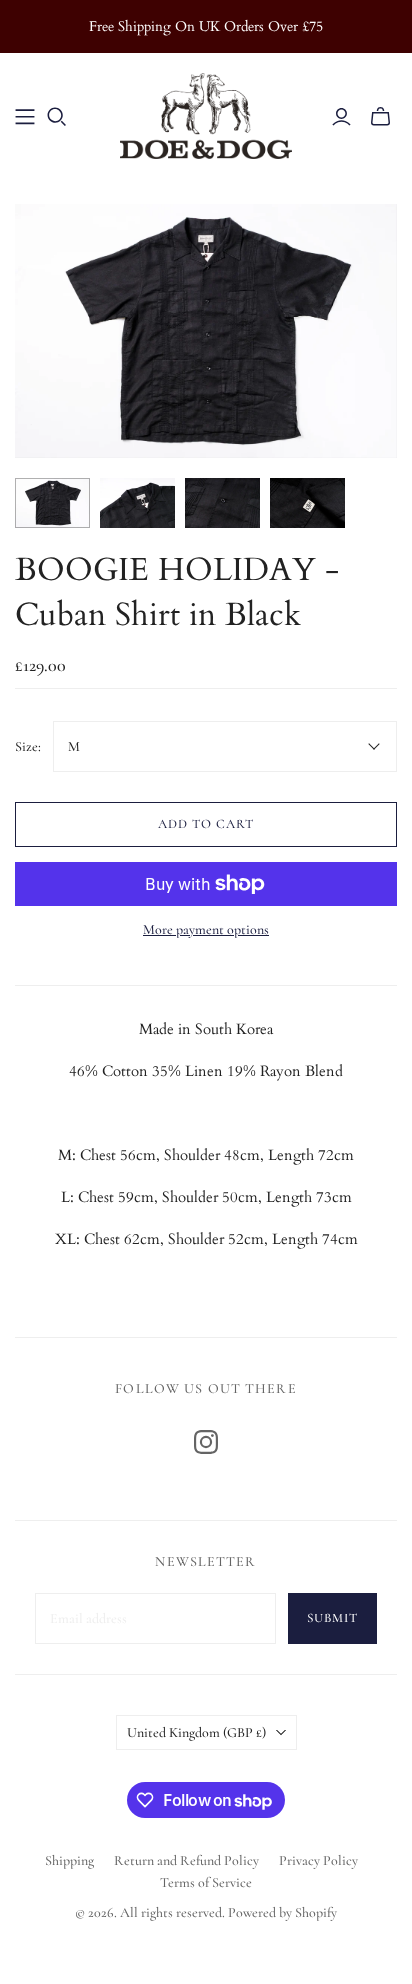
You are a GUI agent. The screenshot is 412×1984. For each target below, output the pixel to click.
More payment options (206, 929)
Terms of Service (206, 1882)
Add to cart (206, 824)
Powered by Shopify (282, 1912)
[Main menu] (25, 117)
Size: (28, 746)
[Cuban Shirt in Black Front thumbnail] (52, 503)
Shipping (69, 1860)
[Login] (341, 117)
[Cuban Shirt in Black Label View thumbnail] (307, 503)
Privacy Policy (318, 1860)
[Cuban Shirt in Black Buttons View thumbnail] (222, 503)
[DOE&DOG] (206, 113)
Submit (332, 1618)
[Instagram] (206, 1442)
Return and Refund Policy (186, 1860)
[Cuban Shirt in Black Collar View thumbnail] (137, 503)
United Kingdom (196, 1732)
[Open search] (57, 117)
